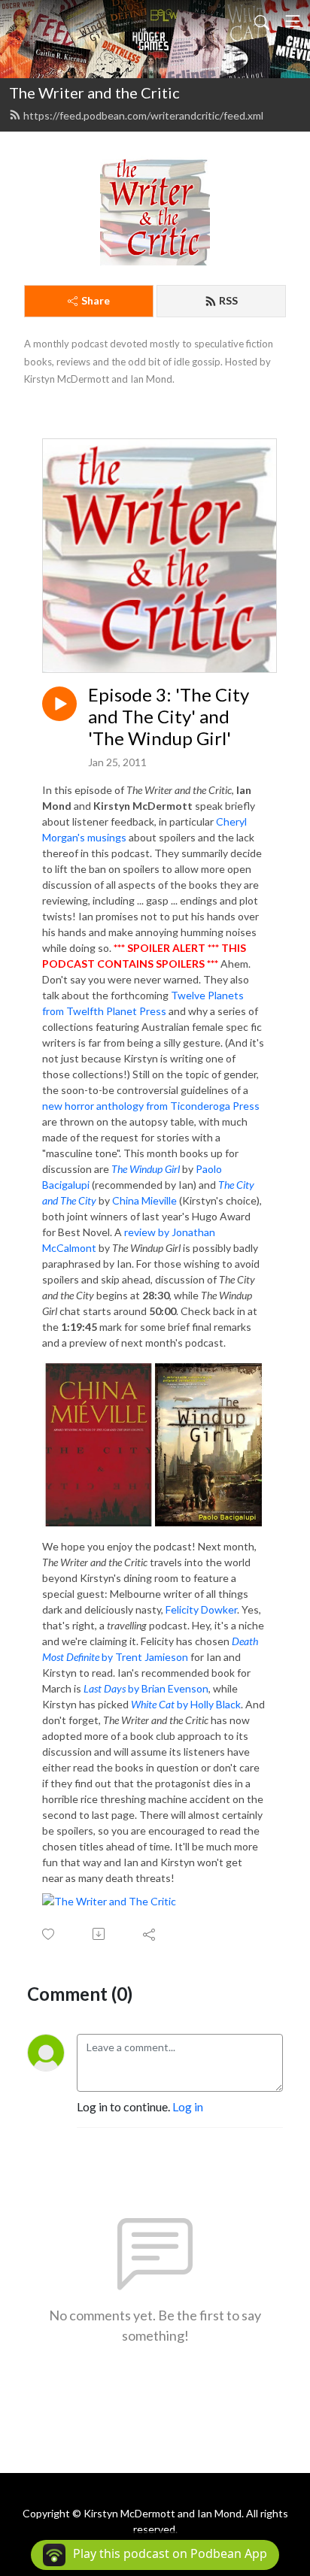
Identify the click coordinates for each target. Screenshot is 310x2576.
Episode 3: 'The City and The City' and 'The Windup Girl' (169, 717)
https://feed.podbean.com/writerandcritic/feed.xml (143, 115)
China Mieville (144, 1200)
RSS (228, 300)
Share (96, 300)
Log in (188, 2106)
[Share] (150, 1934)
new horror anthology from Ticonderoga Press (151, 1106)
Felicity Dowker (201, 1609)
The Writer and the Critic (94, 92)
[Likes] (49, 1934)
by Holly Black (186, 1704)
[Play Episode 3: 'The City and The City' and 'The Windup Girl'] (59, 704)
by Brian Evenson (146, 1688)
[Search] (262, 21)
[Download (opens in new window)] (100, 1934)
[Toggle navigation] (293, 21)
